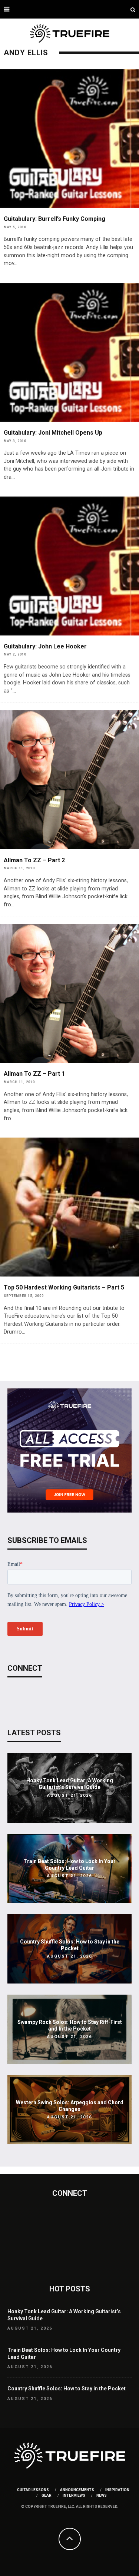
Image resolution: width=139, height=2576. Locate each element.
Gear (47, 2495)
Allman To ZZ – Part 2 (34, 860)
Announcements (77, 2490)
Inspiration (117, 2490)
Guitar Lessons (33, 2490)
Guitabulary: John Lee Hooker (45, 646)
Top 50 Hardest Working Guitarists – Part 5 (64, 1287)
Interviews (74, 2495)
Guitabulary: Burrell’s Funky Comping (54, 219)
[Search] (133, 9)
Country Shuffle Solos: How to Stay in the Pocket (67, 2389)
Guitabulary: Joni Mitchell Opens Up (53, 433)
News (102, 2495)
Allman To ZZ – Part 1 (34, 1074)
